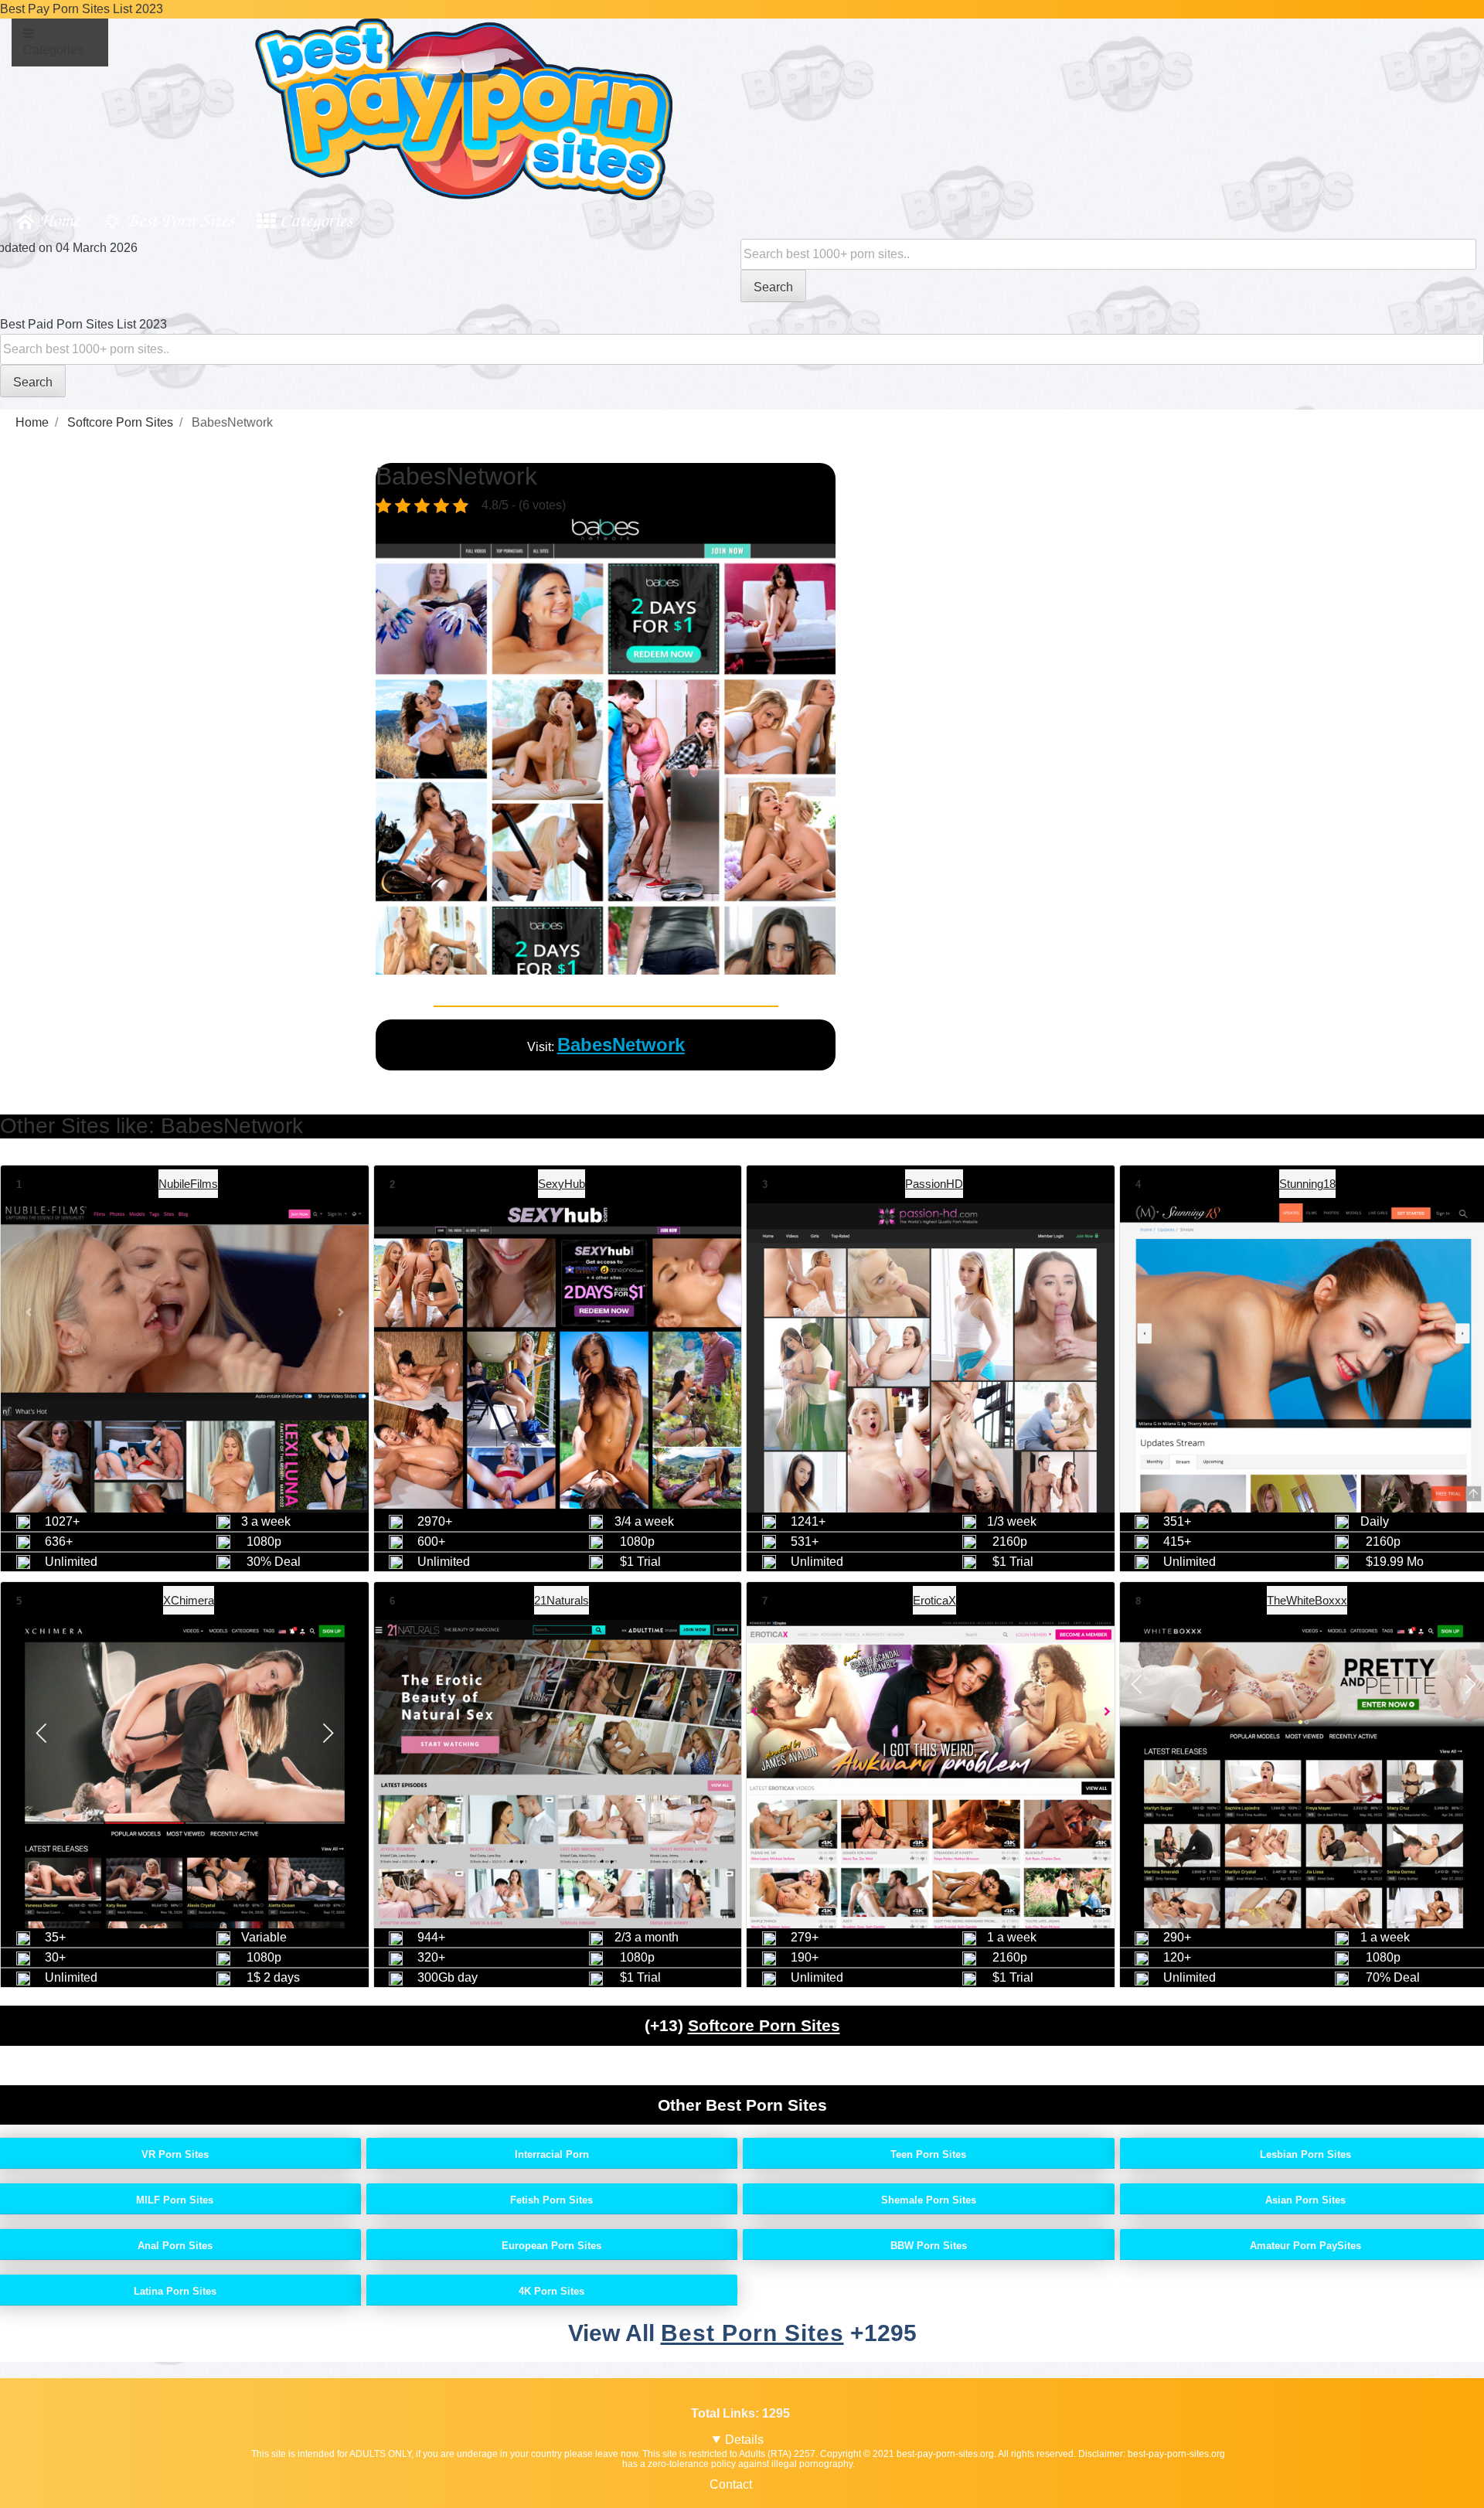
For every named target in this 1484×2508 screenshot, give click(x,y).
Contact (731, 2484)
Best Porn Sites (180, 219)
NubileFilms (188, 1184)
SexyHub (562, 1184)
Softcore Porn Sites (764, 2025)
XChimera (189, 1600)
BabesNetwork (621, 1045)
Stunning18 (1307, 1184)
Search (773, 287)
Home (59, 219)
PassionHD (934, 1184)
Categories (316, 219)
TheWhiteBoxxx (1307, 1600)
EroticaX (934, 1600)
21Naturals (562, 1600)
